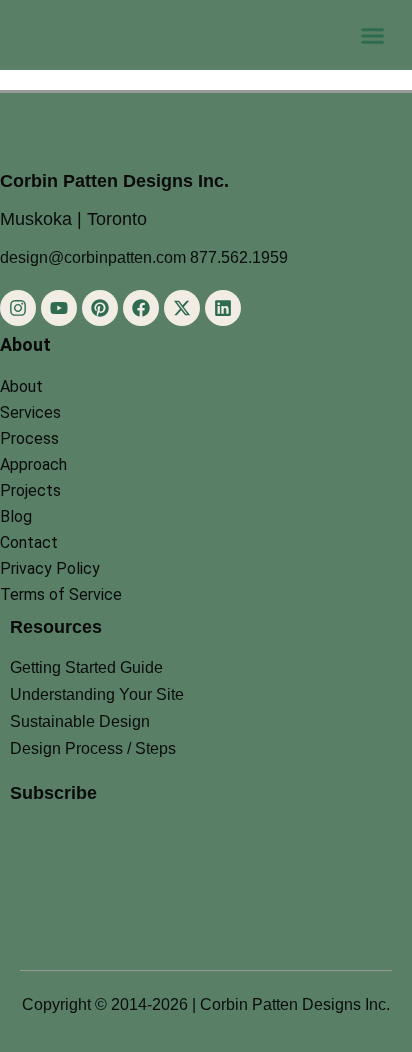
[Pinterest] (100, 308)
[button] (373, 35)
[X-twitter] (182, 308)
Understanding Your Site (97, 694)
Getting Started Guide (86, 667)
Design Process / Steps (93, 748)
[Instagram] (18, 308)
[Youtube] (59, 308)
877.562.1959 (239, 257)
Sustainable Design (80, 721)
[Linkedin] (223, 308)
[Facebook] (141, 308)
